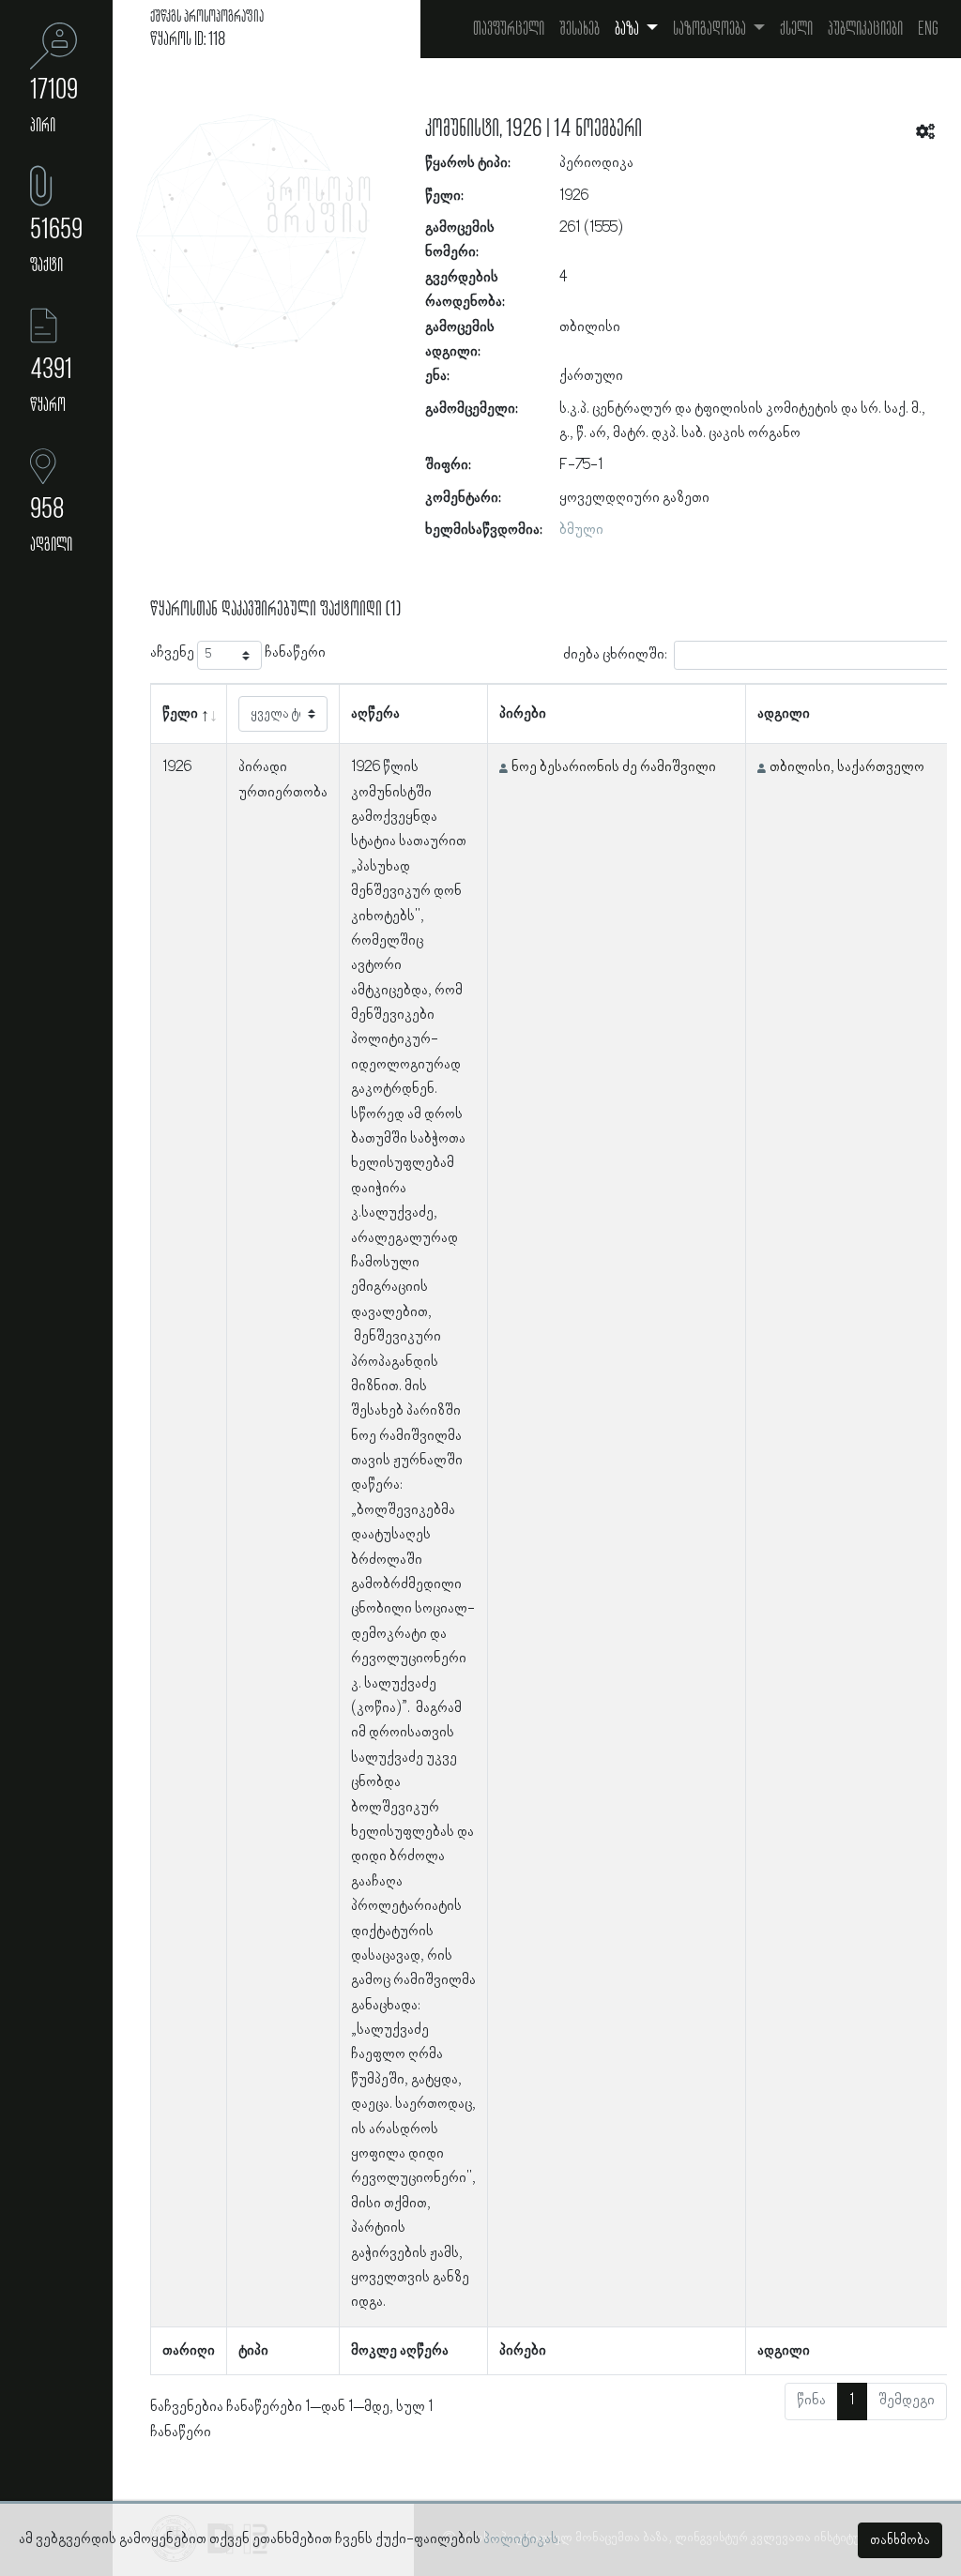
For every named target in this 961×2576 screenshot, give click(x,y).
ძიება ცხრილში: (615, 655)
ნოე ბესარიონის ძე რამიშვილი (614, 767)
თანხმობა (900, 2540)
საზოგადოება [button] (711, 29)
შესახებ (580, 29)
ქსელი (796, 29)
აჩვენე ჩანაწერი (238, 653)
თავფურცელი (509, 29)
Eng (928, 29)
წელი (180, 714)
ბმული (581, 530)
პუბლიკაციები (865, 29)
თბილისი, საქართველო (847, 767)
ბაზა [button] (628, 29)
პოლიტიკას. (522, 2539)
